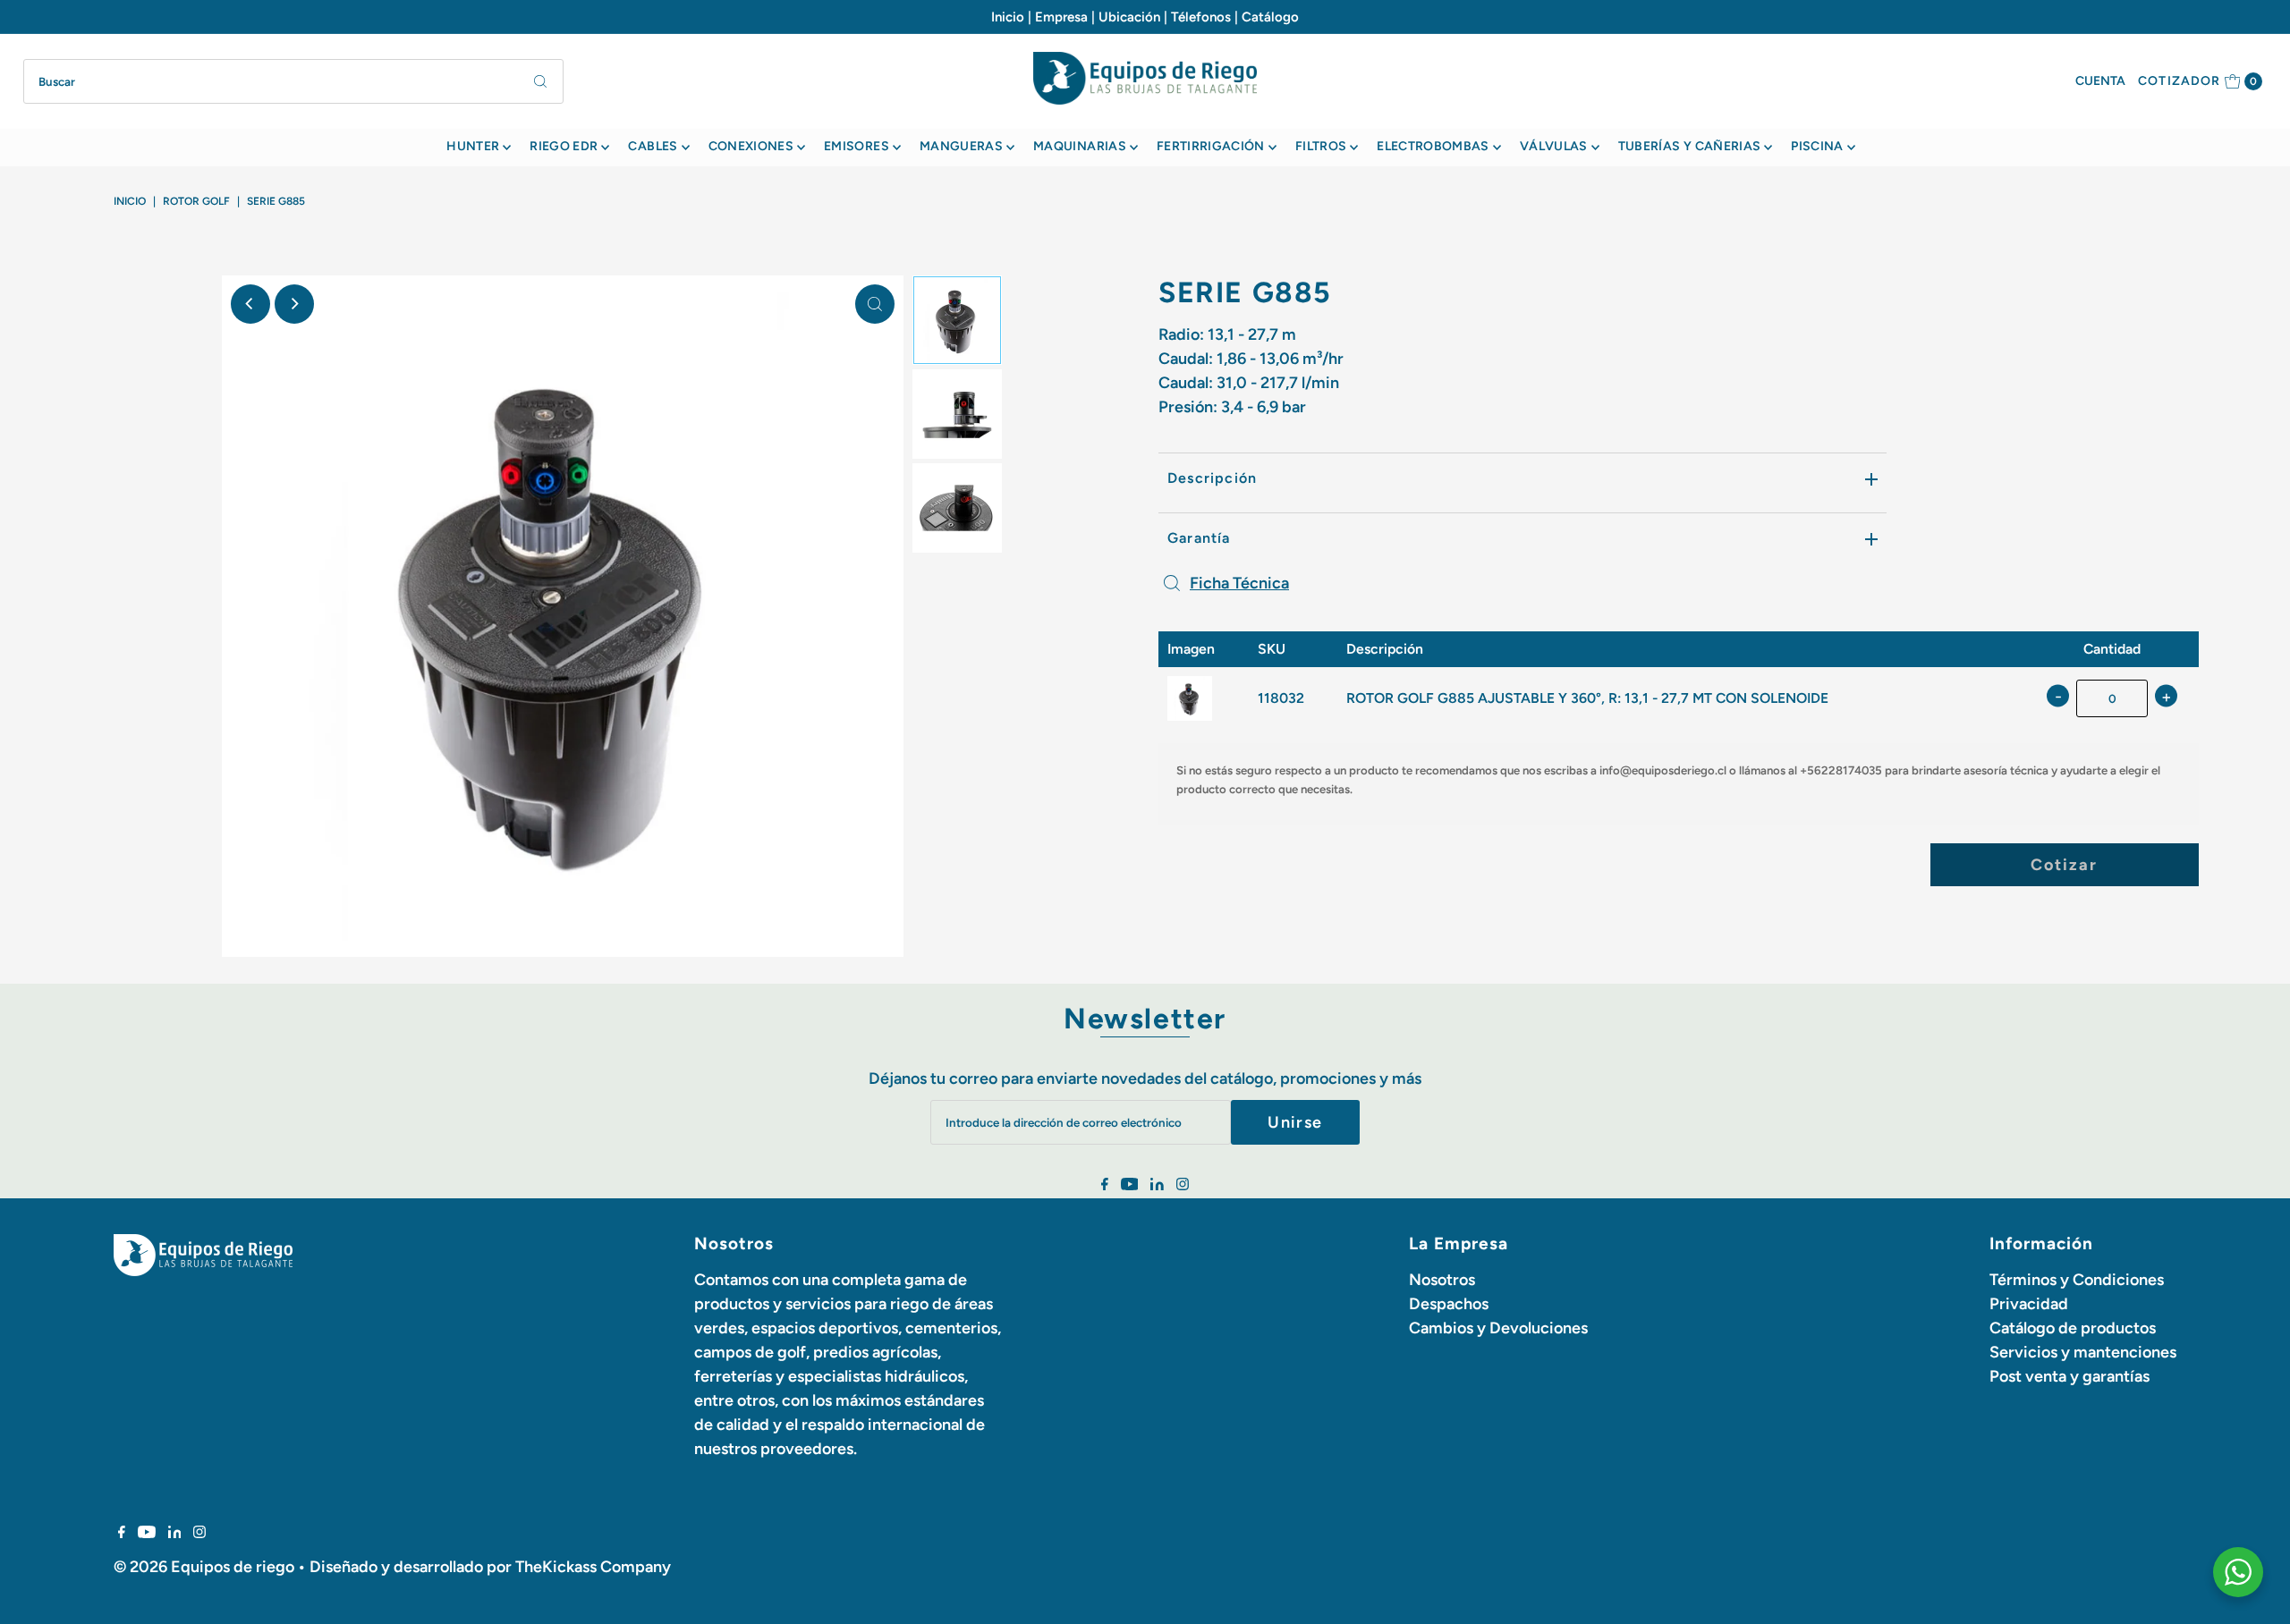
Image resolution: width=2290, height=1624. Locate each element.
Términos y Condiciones (2077, 1280)
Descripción (1212, 478)
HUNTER (473, 146)
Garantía (1199, 538)
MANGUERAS (961, 146)
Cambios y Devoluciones (1498, 1328)
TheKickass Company (593, 1567)
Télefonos (1201, 17)
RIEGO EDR (564, 146)
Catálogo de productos (2073, 1328)
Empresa (1061, 17)
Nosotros (1442, 1280)
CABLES (653, 146)
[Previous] (250, 304)
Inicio (1008, 17)
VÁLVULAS (1554, 146)
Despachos (1449, 1304)
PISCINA (1817, 146)
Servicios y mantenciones (2083, 1352)
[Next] (294, 304)
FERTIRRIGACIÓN (1211, 146)
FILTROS (1321, 146)
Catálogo (1270, 17)
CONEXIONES (751, 146)
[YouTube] (1130, 1185)
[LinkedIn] (1157, 1185)
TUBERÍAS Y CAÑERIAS (1690, 146)
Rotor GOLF (196, 201)
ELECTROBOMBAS (1433, 146)
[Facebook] (1105, 1185)
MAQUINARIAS (1080, 146)
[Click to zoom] (875, 304)
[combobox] (294, 81)
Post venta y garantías (2069, 1376)
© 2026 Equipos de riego (204, 1567)
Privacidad (2029, 1304)
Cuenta (2100, 81)
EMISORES (857, 146)
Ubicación (1129, 17)
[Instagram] (1183, 1185)
